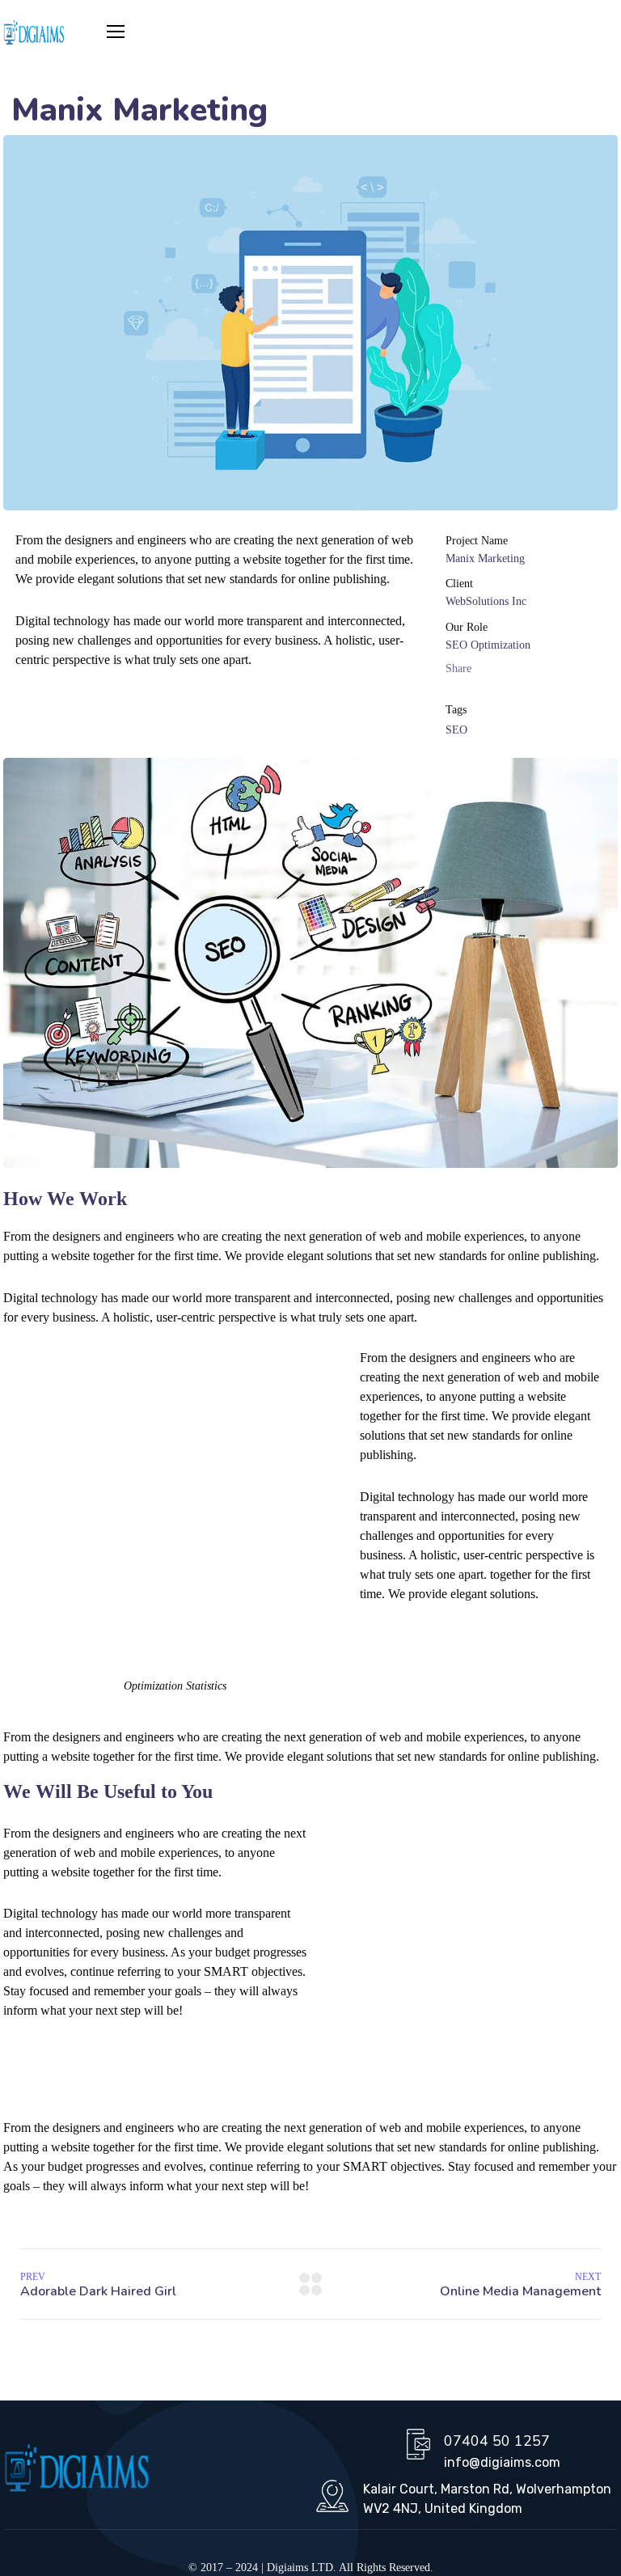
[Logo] (34, 33)
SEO (456, 730)
